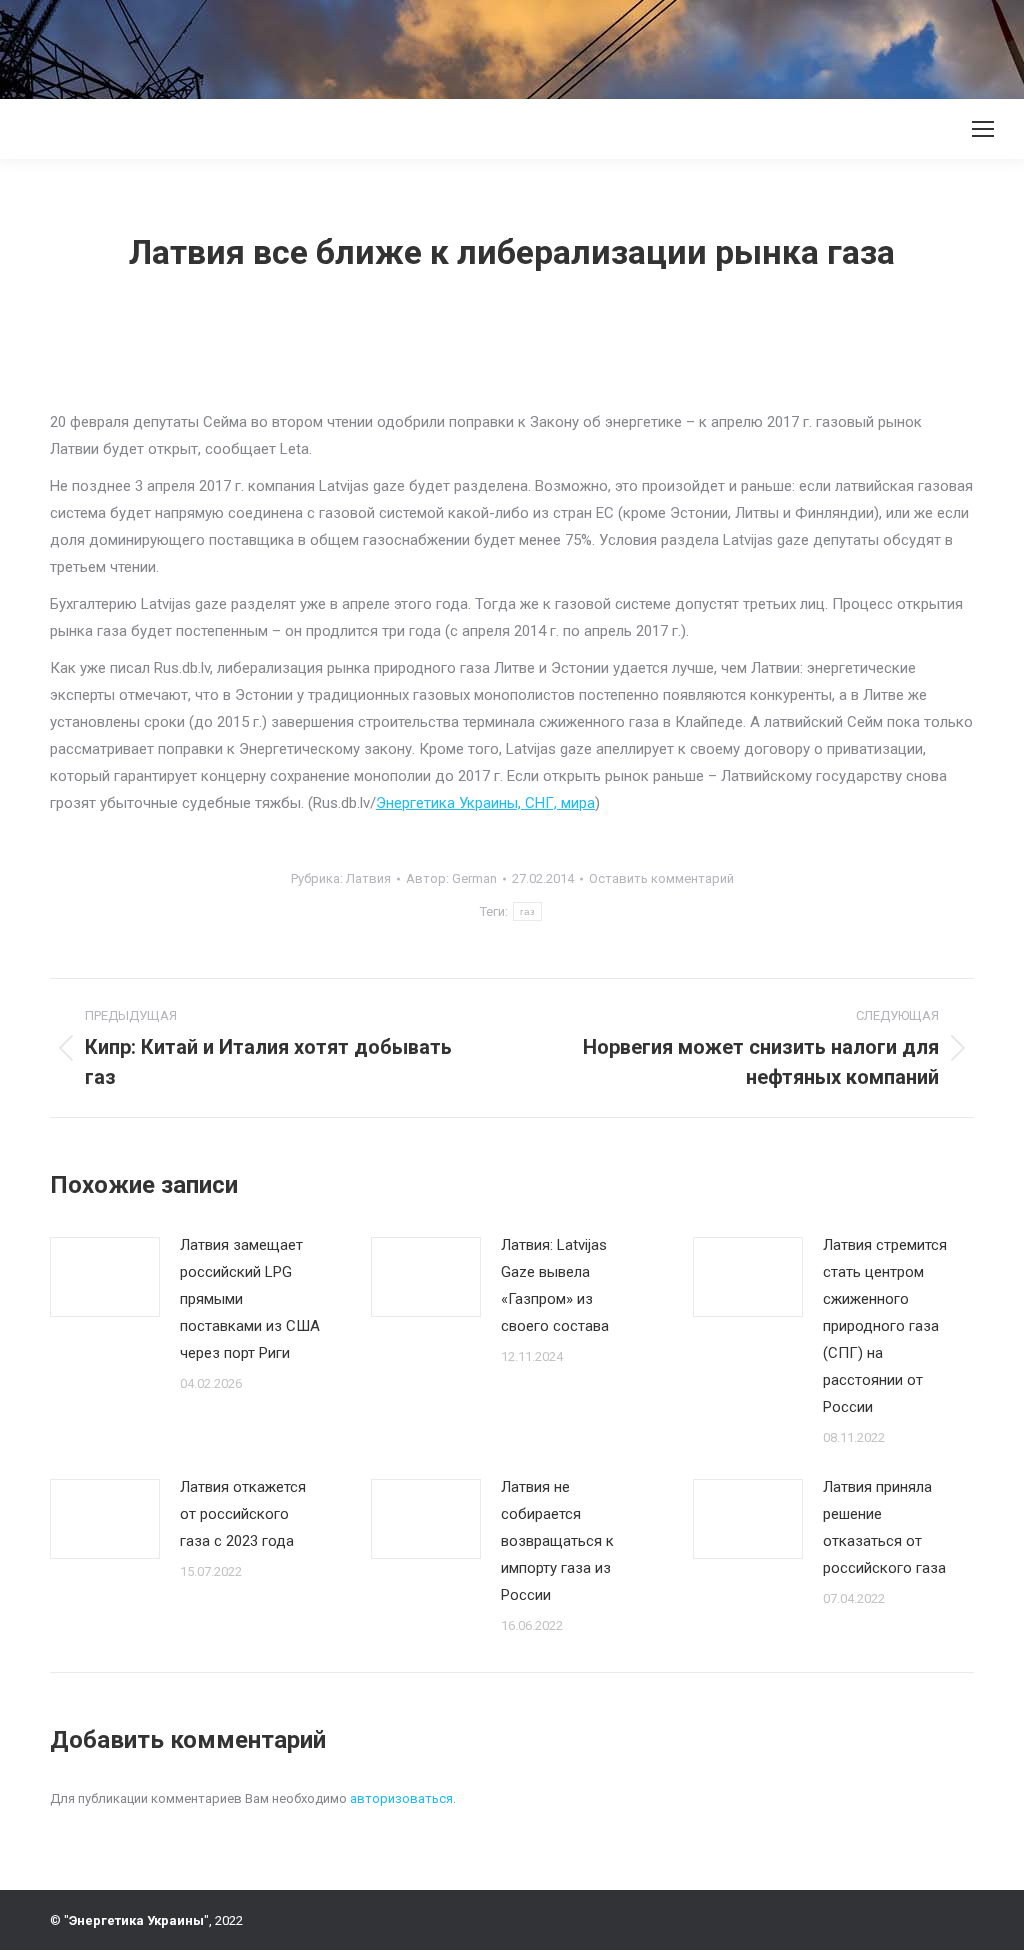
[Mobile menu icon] (983, 129)
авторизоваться (401, 1798)
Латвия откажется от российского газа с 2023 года (243, 1514)
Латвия (368, 878)
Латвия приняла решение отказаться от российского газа (884, 1527)
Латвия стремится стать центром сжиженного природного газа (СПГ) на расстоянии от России (885, 1326)
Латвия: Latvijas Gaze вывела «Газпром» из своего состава (555, 1285)
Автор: (451, 878)
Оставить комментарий (661, 878)
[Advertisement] (364, 45)
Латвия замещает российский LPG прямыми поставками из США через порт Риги (250, 1299)
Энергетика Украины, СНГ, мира (485, 803)
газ (528, 911)
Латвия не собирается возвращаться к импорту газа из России (557, 1541)
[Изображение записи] (105, 1277)
